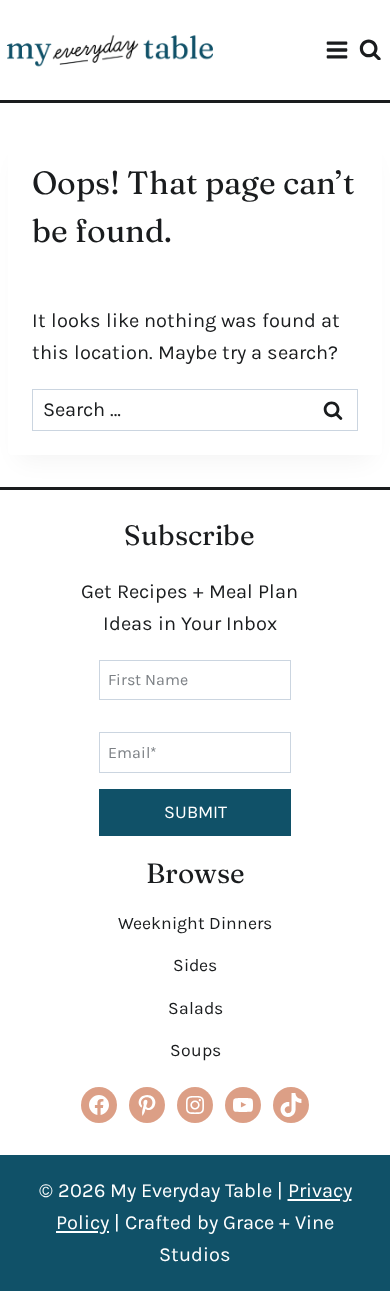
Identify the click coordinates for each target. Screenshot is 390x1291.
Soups (195, 1050)
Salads (195, 1008)
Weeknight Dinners (195, 923)
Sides (195, 965)
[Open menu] (337, 50)
